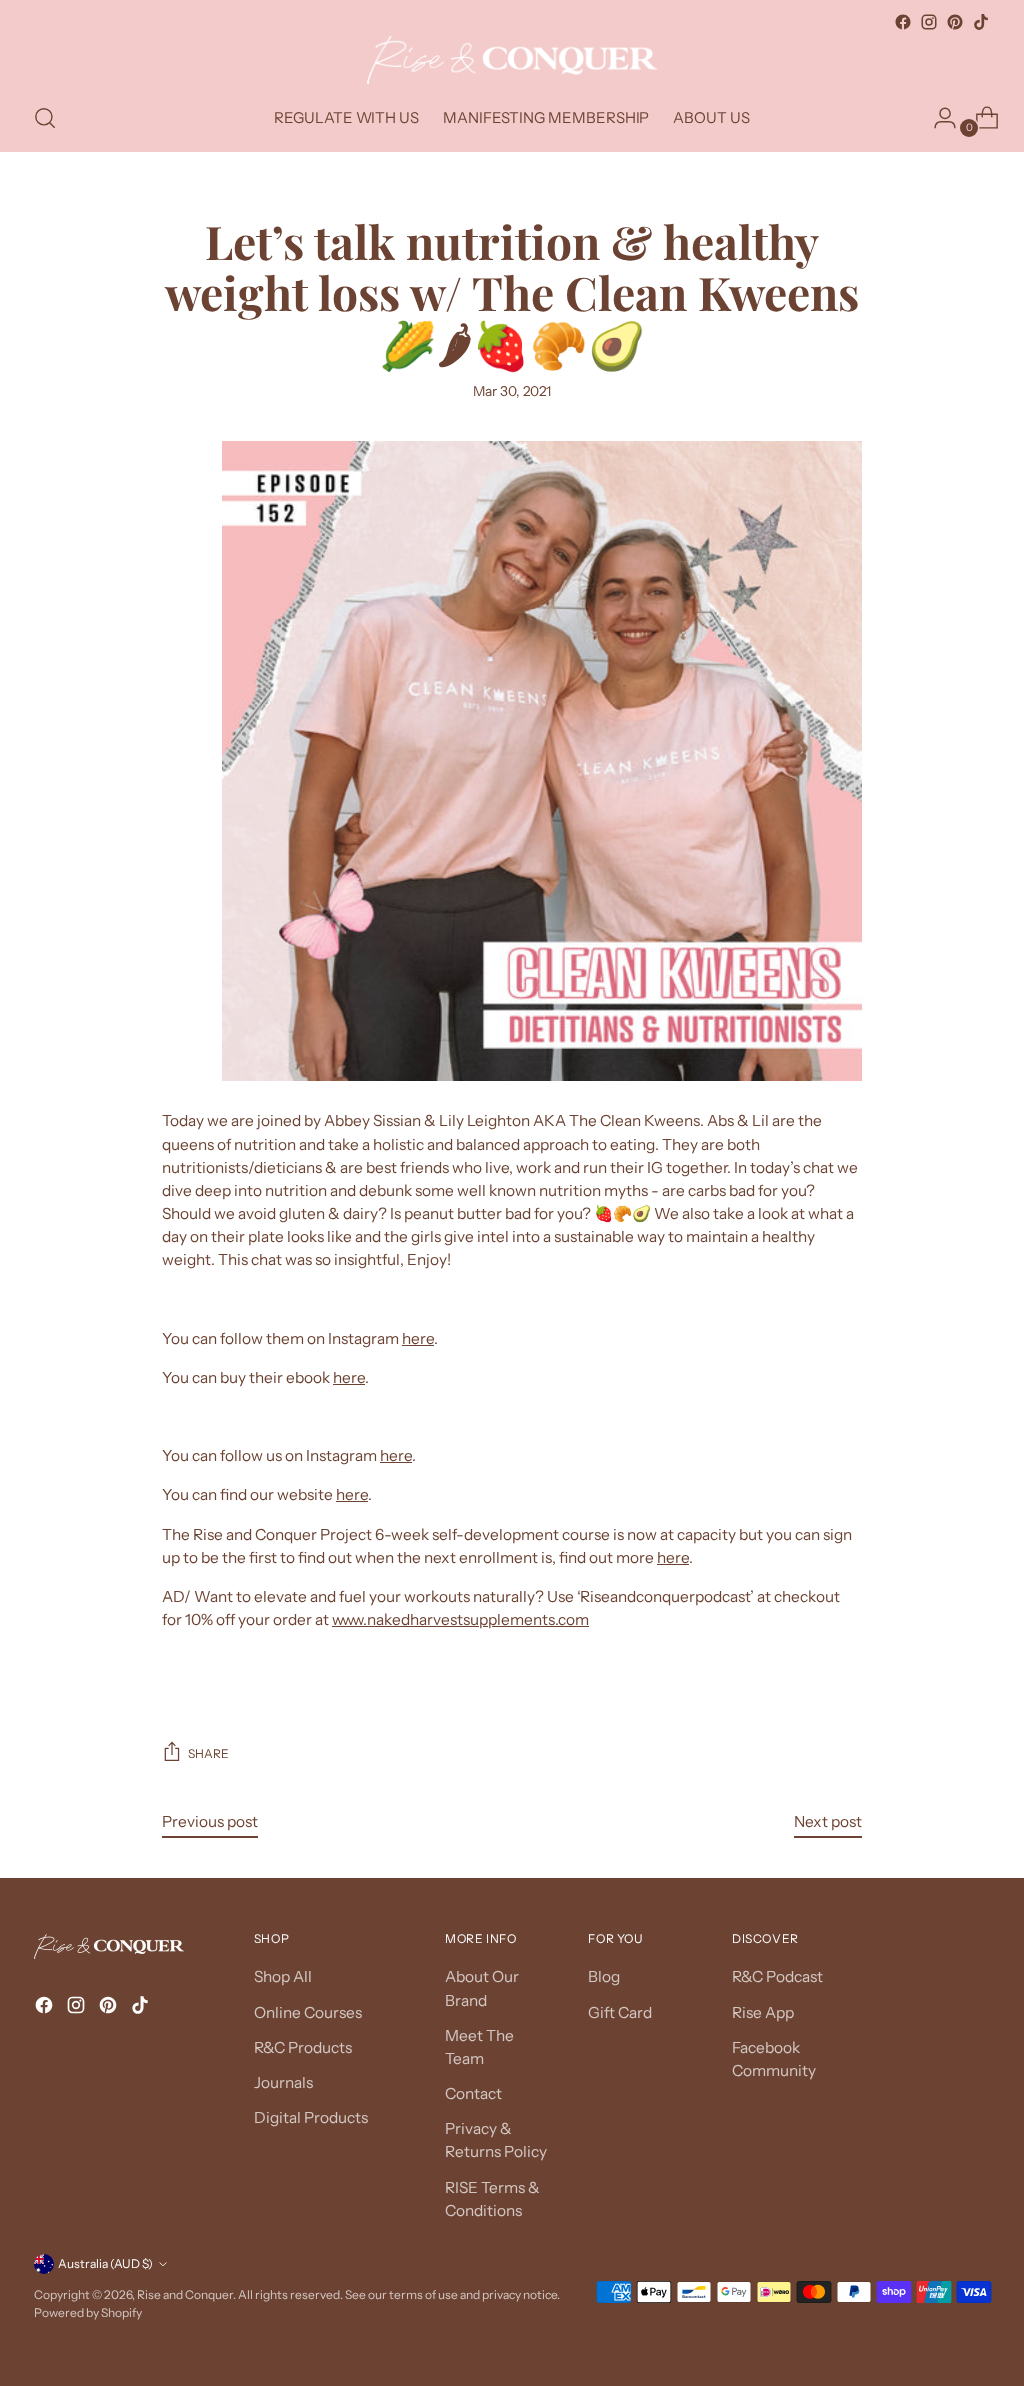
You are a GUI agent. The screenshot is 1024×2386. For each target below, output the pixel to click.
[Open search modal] (45, 118)
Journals (283, 2082)
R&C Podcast (777, 1976)
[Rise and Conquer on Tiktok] (981, 22)
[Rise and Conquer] (512, 60)
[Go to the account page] (937, 118)
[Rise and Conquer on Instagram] (929, 22)
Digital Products (311, 2117)
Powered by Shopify (88, 2312)
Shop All (283, 1976)
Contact (473, 2093)
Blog (604, 1976)
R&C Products (303, 2047)
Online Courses (308, 2012)
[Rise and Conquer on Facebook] (903, 22)
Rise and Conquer (185, 2294)
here (418, 1338)
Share (208, 1753)
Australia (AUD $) (105, 2263)
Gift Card (620, 2012)
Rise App (763, 2012)
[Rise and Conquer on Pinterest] (955, 22)
